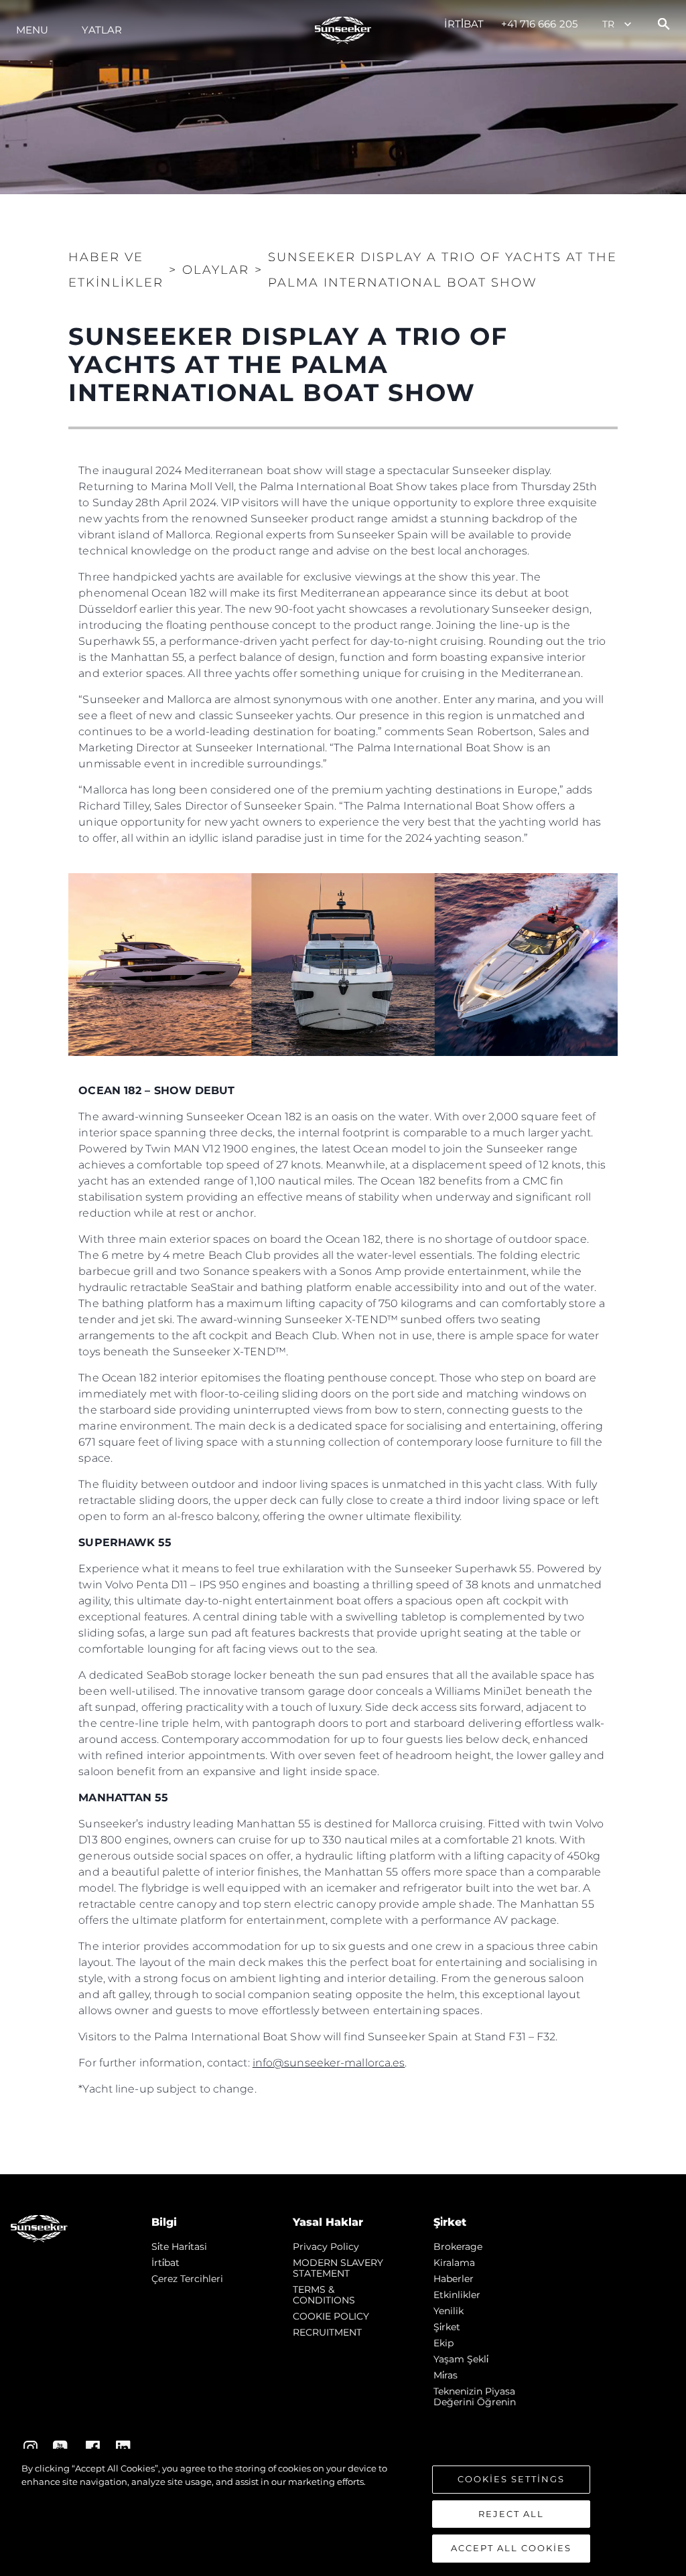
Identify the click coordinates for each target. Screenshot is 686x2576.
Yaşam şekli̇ (461, 2359)
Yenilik (449, 2311)
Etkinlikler (457, 2295)
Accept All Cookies (511, 2548)
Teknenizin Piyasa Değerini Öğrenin (475, 2397)
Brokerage (458, 2247)
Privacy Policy (326, 2247)
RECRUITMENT (327, 2332)
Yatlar (102, 30)
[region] (343, 2512)
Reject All (511, 2514)
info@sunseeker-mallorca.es (329, 2063)
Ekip (443, 2343)
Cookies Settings (511, 2479)
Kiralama (454, 2263)
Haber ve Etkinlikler (116, 270)
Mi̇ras (445, 2375)
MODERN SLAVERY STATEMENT (338, 2268)
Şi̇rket (447, 2327)
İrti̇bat (464, 24)
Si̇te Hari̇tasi (179, 2247)
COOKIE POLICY (331, 2316)
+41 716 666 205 (540, 24)
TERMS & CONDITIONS (324, 2295)
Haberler (454, 2279)
